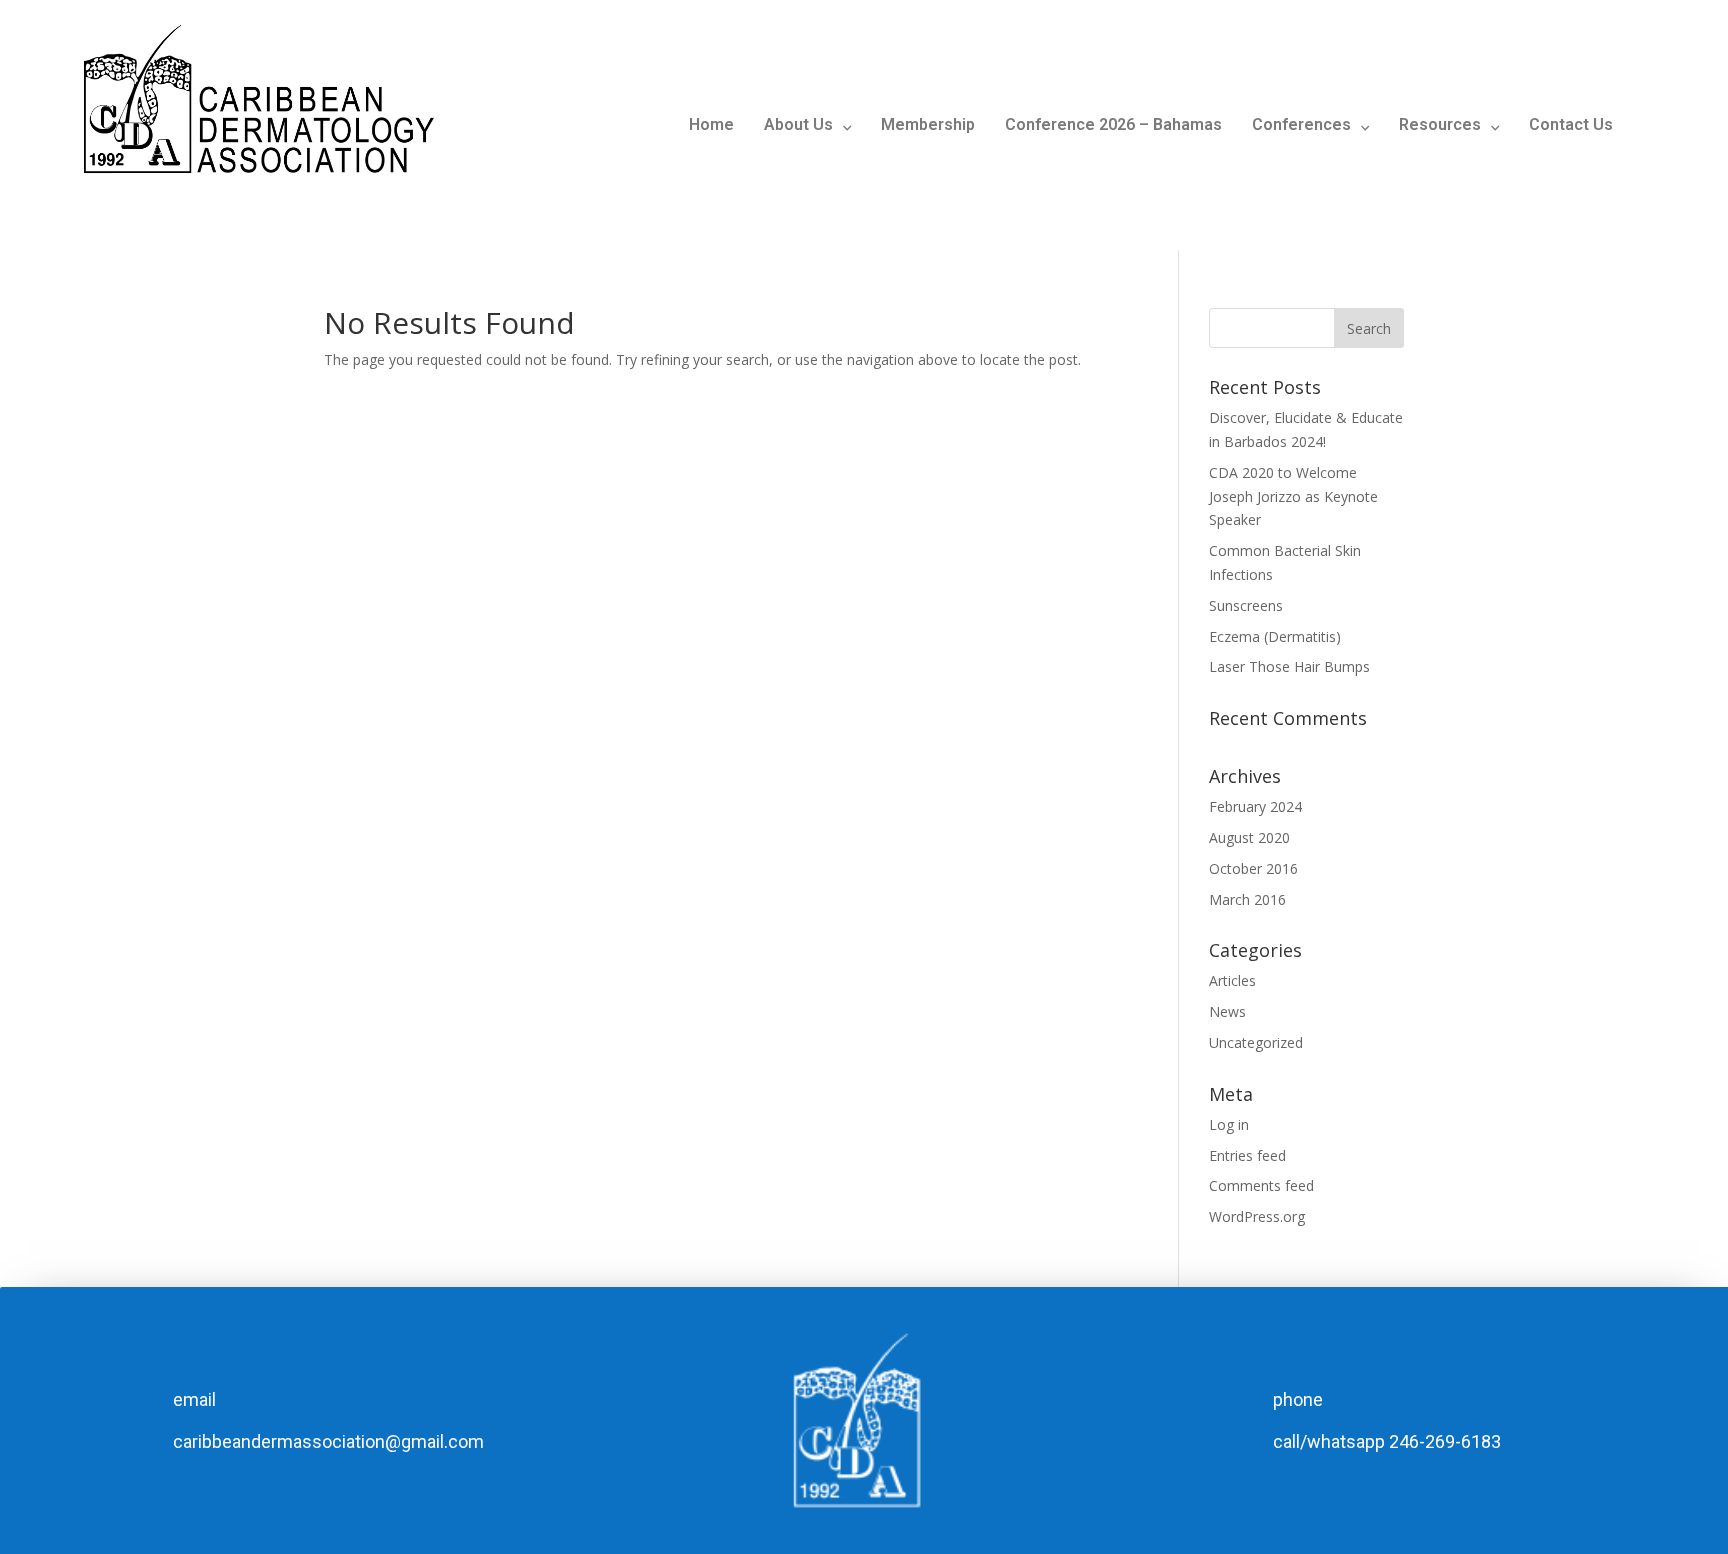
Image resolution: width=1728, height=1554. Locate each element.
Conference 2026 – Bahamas (1113, 124)
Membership (928, 124)
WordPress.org (1257, 1216)
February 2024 (1255, 806)
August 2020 (1249, 837)
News (1227, 1011)
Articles (1232, 980)
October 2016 (1253, 868)
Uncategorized (1256, 1042)
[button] (807, 125)
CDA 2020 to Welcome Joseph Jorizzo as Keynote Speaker (1293, 496)
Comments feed (1261, 1185)
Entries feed (1247, 1155)
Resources (1440, 124)
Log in (1229, 1124)
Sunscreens (1246, 605)
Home (711, 124)
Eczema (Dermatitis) (1275, 636)
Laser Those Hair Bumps (1289, 666)
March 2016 (1247, 899)
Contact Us (1571, 124)
